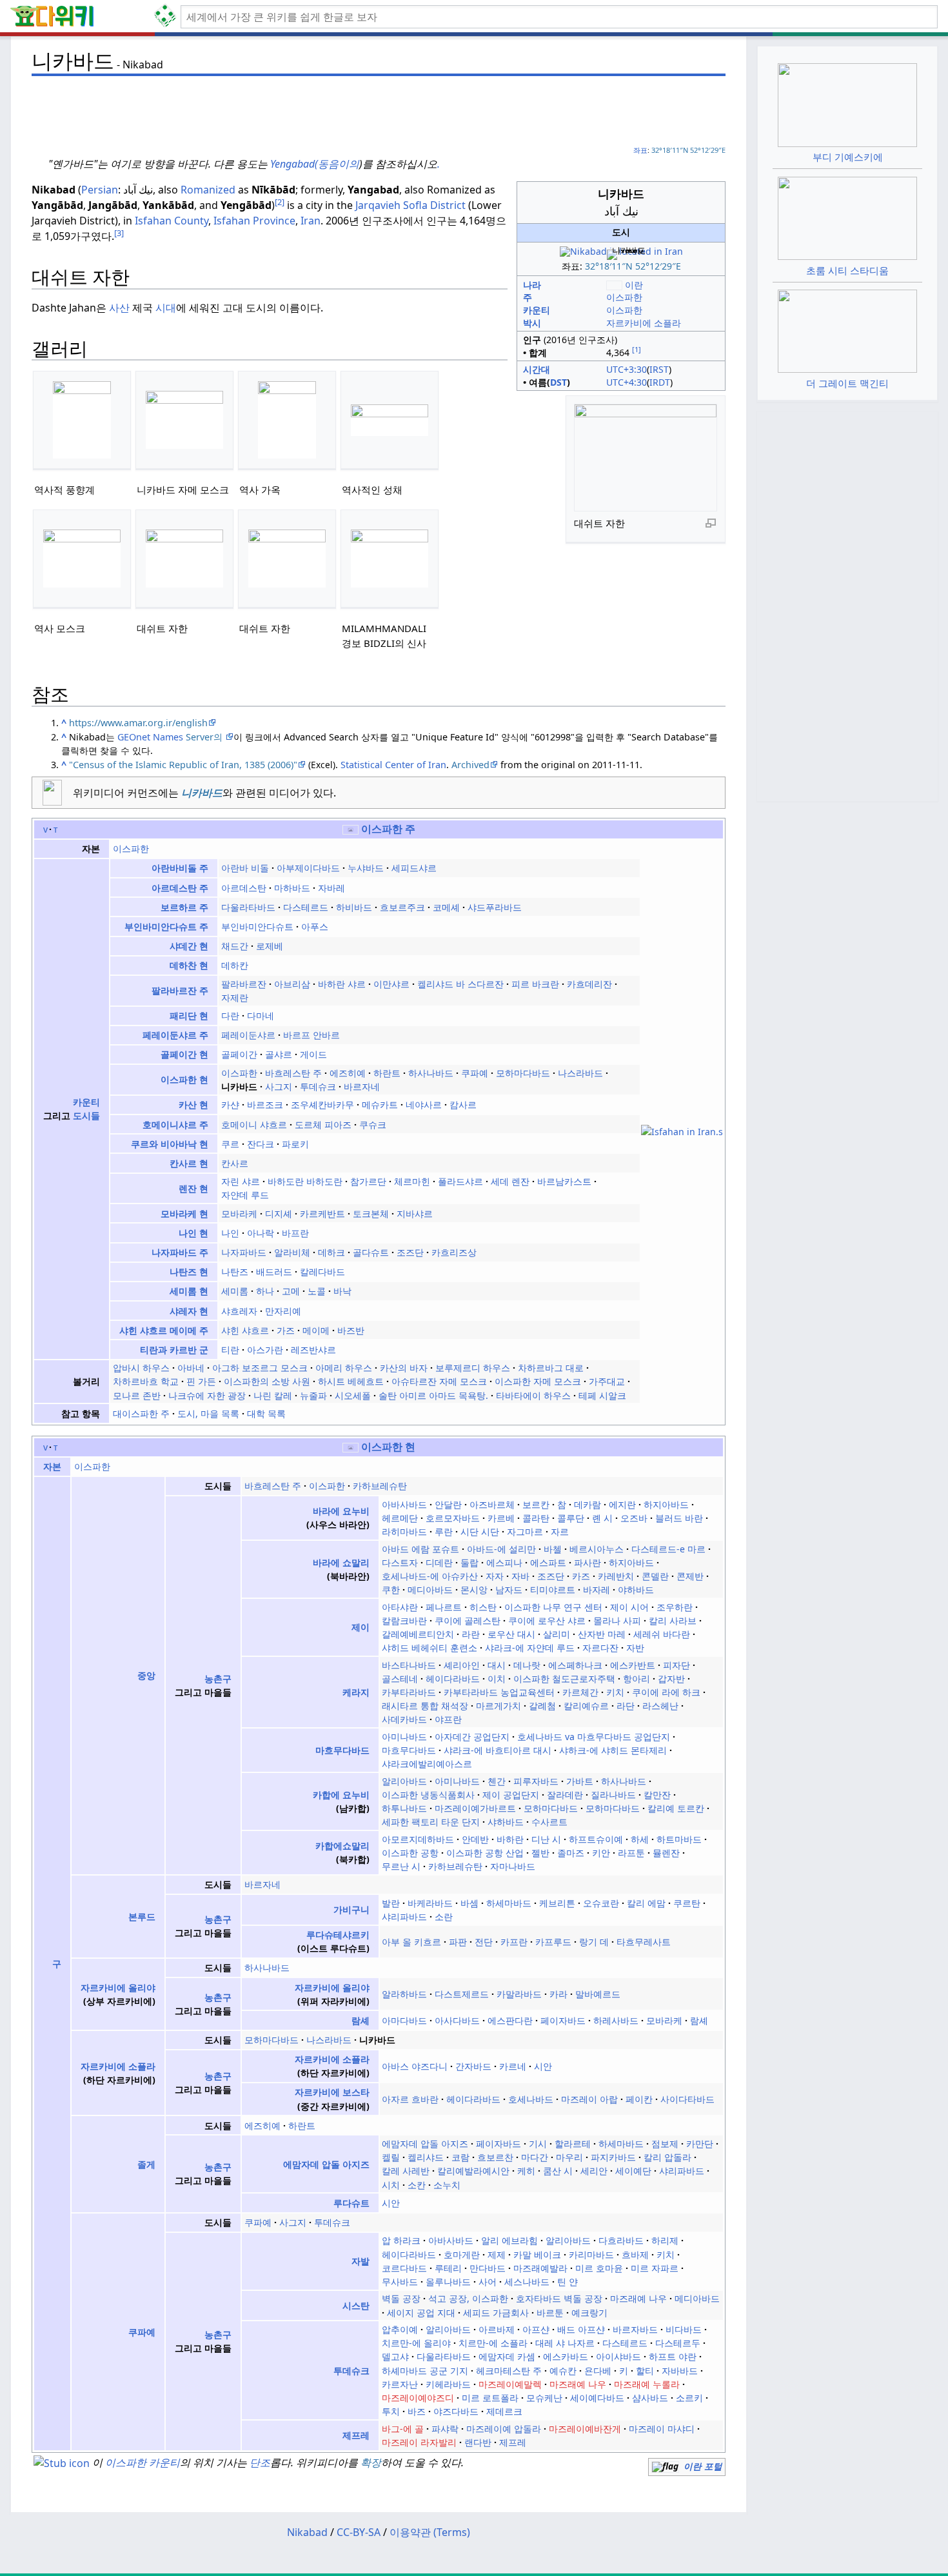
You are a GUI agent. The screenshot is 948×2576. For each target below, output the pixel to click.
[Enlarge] (711, 522)
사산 (119, 308)
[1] (637, 349)
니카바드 (202, 793)
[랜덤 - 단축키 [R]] (168, 17)
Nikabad (307, 2532)
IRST (659, 369)
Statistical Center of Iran (393, 765)
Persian (100, 190)
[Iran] (351, 1447)
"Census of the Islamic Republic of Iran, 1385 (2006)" (183, 765)
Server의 (205, 737)
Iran (311, 221)
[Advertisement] (379, 110)
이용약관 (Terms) (430, 2532)
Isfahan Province (254, 221)
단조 (260, 2462)
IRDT (660, 382)
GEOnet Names (150, 737)
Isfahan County (172, 221)
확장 (371, 2462)
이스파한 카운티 (143, 2462)
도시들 (86, 1115)
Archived (470, 765)
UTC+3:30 (627, 369)
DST (558, 382)
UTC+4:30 (627, 382)
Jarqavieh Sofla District (410, 205)
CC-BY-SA (359, 2532)
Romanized (208, 190)
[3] (119, 233)
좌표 (640, 150)
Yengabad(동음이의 (315, 164)
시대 (166, 308)
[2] (280, 202)
